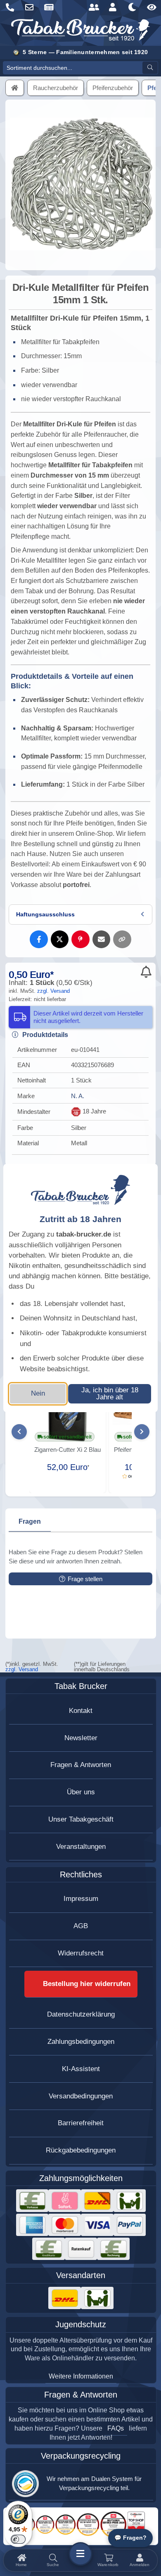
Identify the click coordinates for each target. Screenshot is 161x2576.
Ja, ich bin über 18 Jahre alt (110, 1394)
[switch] (18, 2539)
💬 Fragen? (130, 2538)
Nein (38, 1393)
